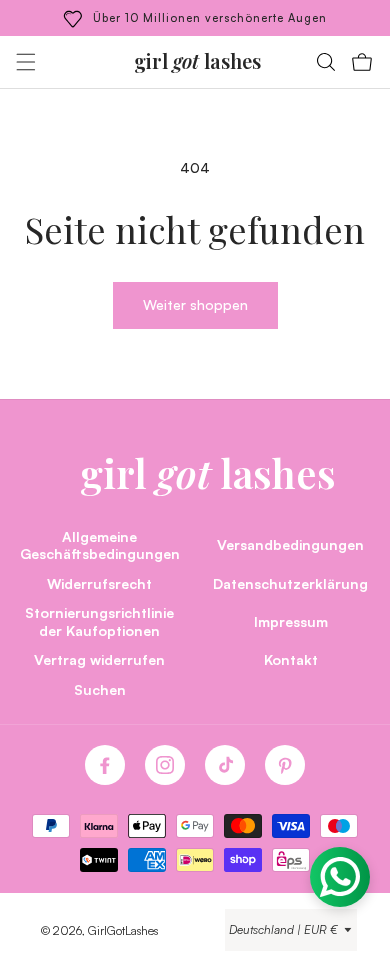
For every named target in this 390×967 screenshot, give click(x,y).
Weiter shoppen (195, 304)
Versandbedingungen (290, 544)
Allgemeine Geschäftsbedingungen (100, 545)
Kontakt (291, 659)
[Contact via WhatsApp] (340, 877)
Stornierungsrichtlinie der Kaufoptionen (99, 621)
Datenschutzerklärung (290, 583)
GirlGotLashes (123, 930)
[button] (26, 62)
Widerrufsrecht (99, 583)
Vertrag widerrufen (99, 659)
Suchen (100, 689)
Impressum (291, 621)
